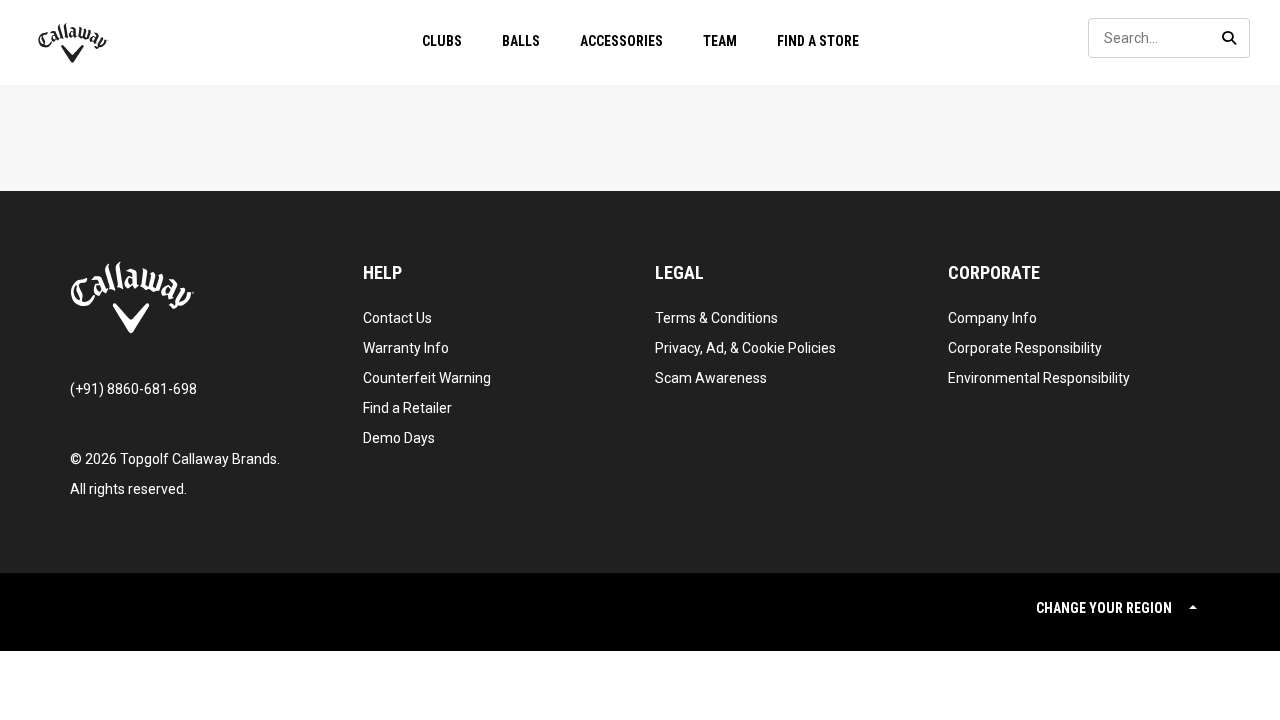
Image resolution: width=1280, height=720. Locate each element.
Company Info (992, 318)
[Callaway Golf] (73, 43)
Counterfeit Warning (427, 378)
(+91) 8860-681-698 (133, 389)
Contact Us (397, 318)
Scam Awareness (711, 378)
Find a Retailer (407, 408)
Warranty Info (406, 348)
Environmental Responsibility (1039, 378)
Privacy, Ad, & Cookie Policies (745, 348)
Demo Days (399, 438)
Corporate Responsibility (1025, 348)
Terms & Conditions (716, 318)
